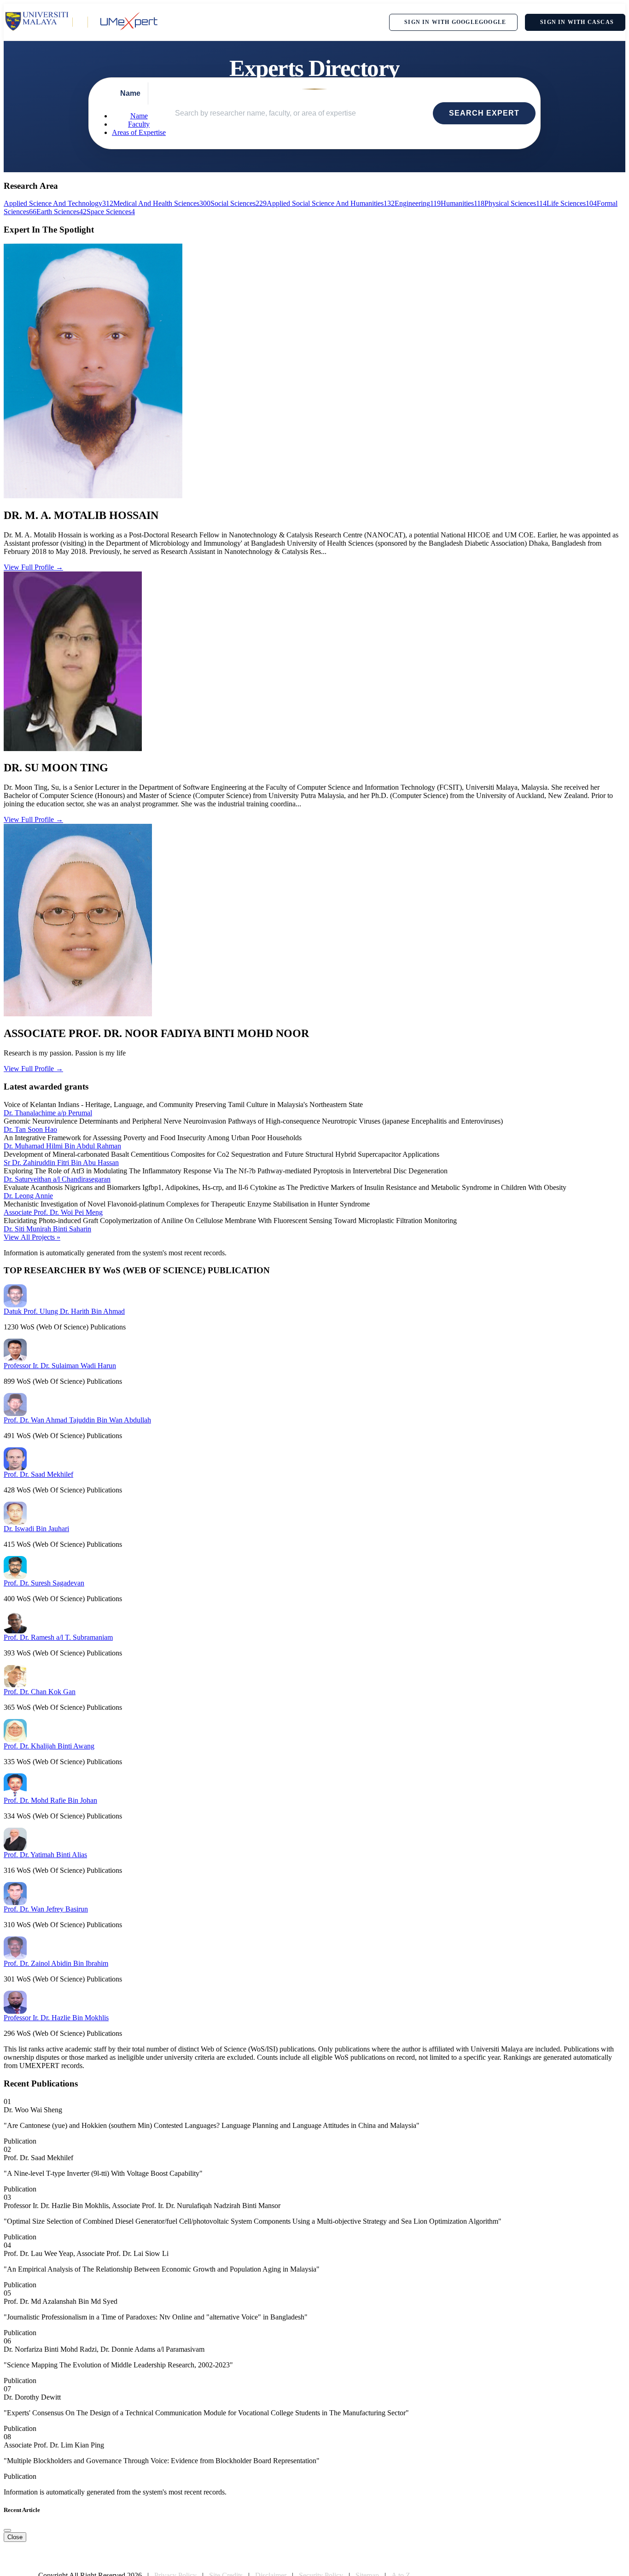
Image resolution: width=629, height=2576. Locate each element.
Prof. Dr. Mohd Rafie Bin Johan (50, 1800)
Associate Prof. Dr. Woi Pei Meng (53, 1212)
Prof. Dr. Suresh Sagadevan (44, 1583)
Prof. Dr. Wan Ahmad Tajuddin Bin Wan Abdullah (77, 1420)
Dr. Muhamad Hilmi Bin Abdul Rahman (62, 1146)
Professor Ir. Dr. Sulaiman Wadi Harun (60, 1366)
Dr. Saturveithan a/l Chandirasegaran (57, 1179)
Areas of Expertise (139, 132)
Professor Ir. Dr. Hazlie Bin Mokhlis (56, 2018)
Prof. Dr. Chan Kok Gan (40, 1692)
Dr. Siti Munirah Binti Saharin (47, 1229)
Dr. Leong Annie (28, 1196)
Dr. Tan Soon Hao (30, 1129)
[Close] (7, 2530)
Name (139, 116)
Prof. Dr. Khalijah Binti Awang (49, 1746)
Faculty (139, 124)
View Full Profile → (33, 567)
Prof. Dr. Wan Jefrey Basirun (46, 1909)
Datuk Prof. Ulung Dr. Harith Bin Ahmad (64, 1311)
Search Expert (484, 113)
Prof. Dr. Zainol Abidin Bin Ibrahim (56, 1963)
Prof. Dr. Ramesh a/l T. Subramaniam (58, 1637)
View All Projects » (32, 1237)
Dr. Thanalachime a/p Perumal (48, 1113)
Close (15, 2537)
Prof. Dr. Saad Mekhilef (38, 1474)
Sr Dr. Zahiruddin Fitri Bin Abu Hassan (61, 1163)
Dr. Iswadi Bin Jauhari (36, 1529)
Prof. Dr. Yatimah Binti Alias (45, 1855)
